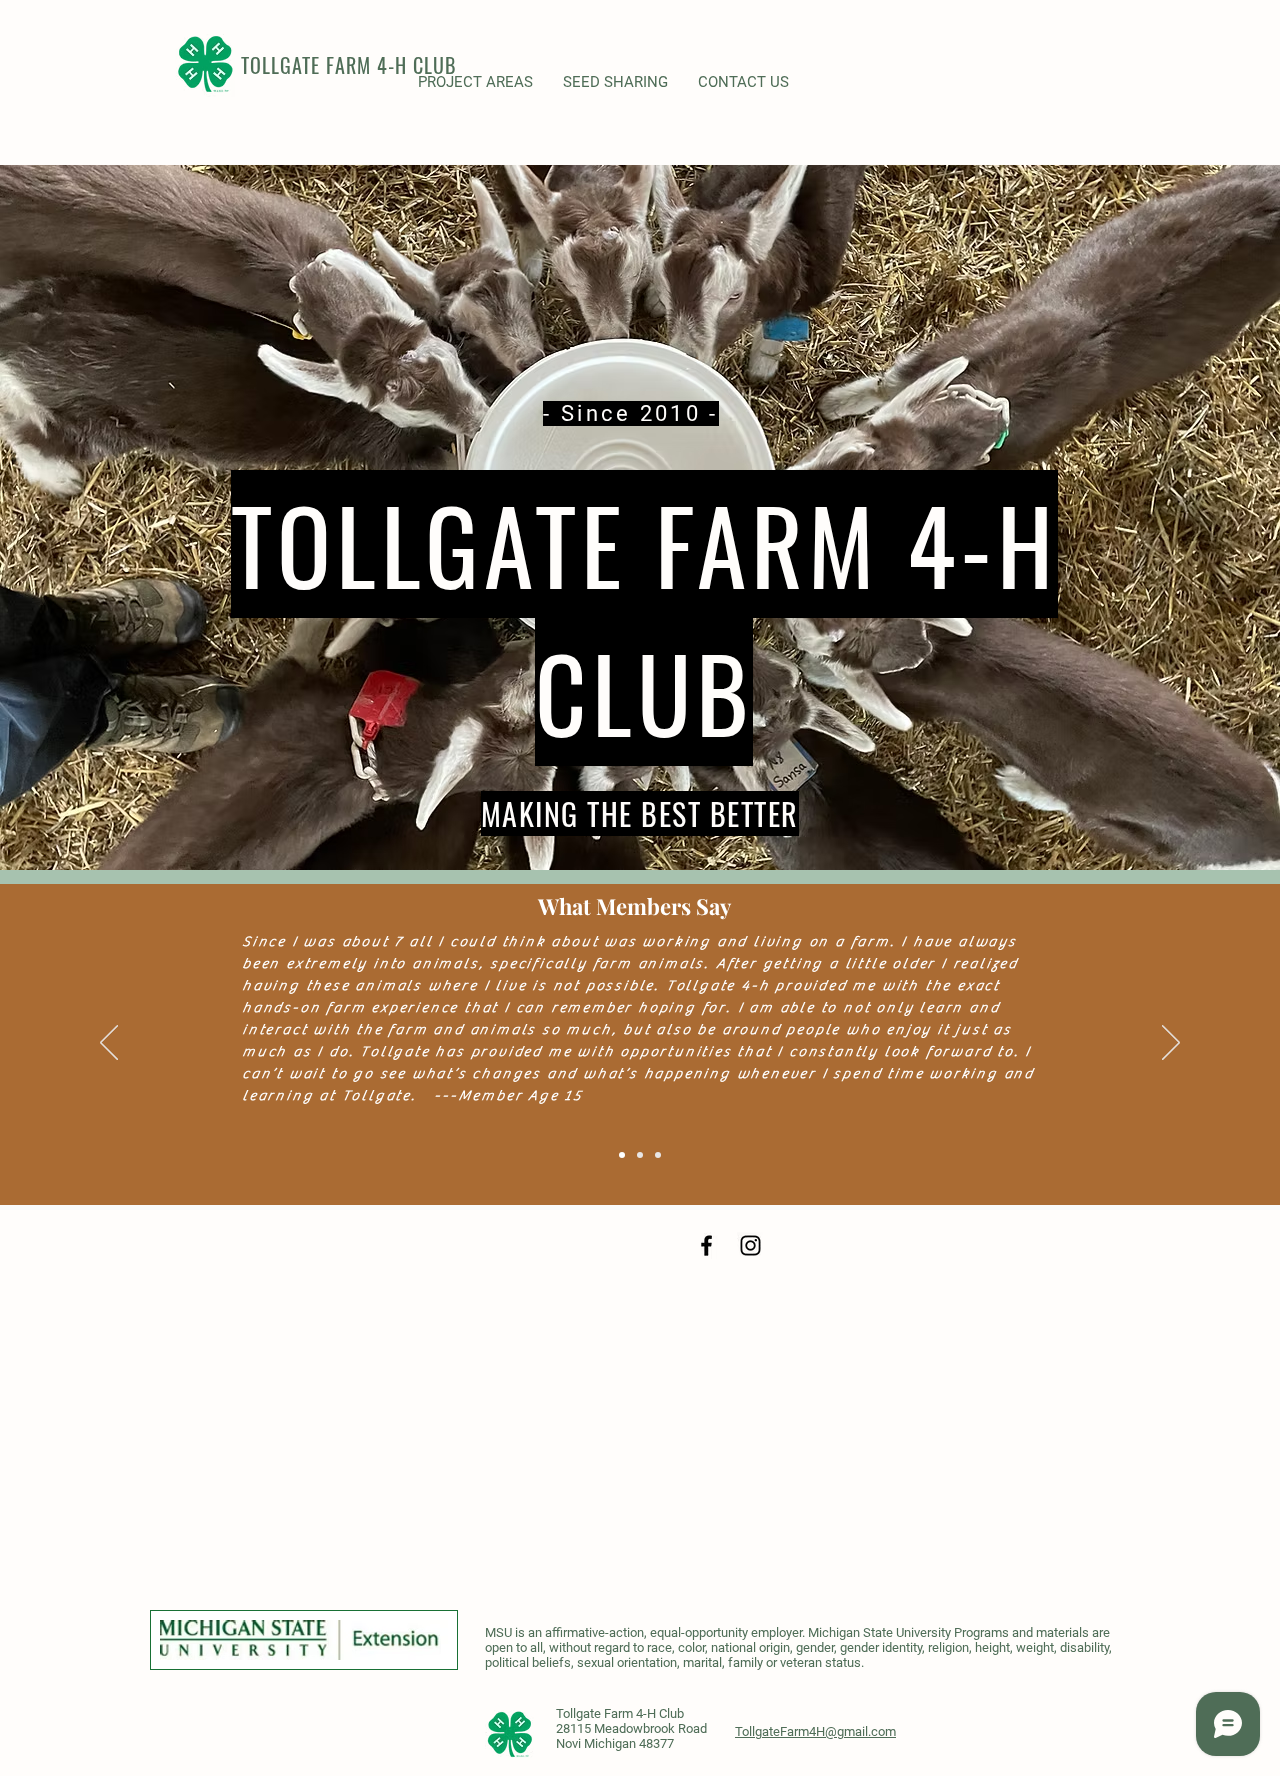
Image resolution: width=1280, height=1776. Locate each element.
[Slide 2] (640, 1155)
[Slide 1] (622, 1155)
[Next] (1171, 1044)
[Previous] (109, 1044)
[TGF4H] (706, 1245)
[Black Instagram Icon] (750, 1245)
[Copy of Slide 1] (658, 1155)
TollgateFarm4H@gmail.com (815, 1731)
